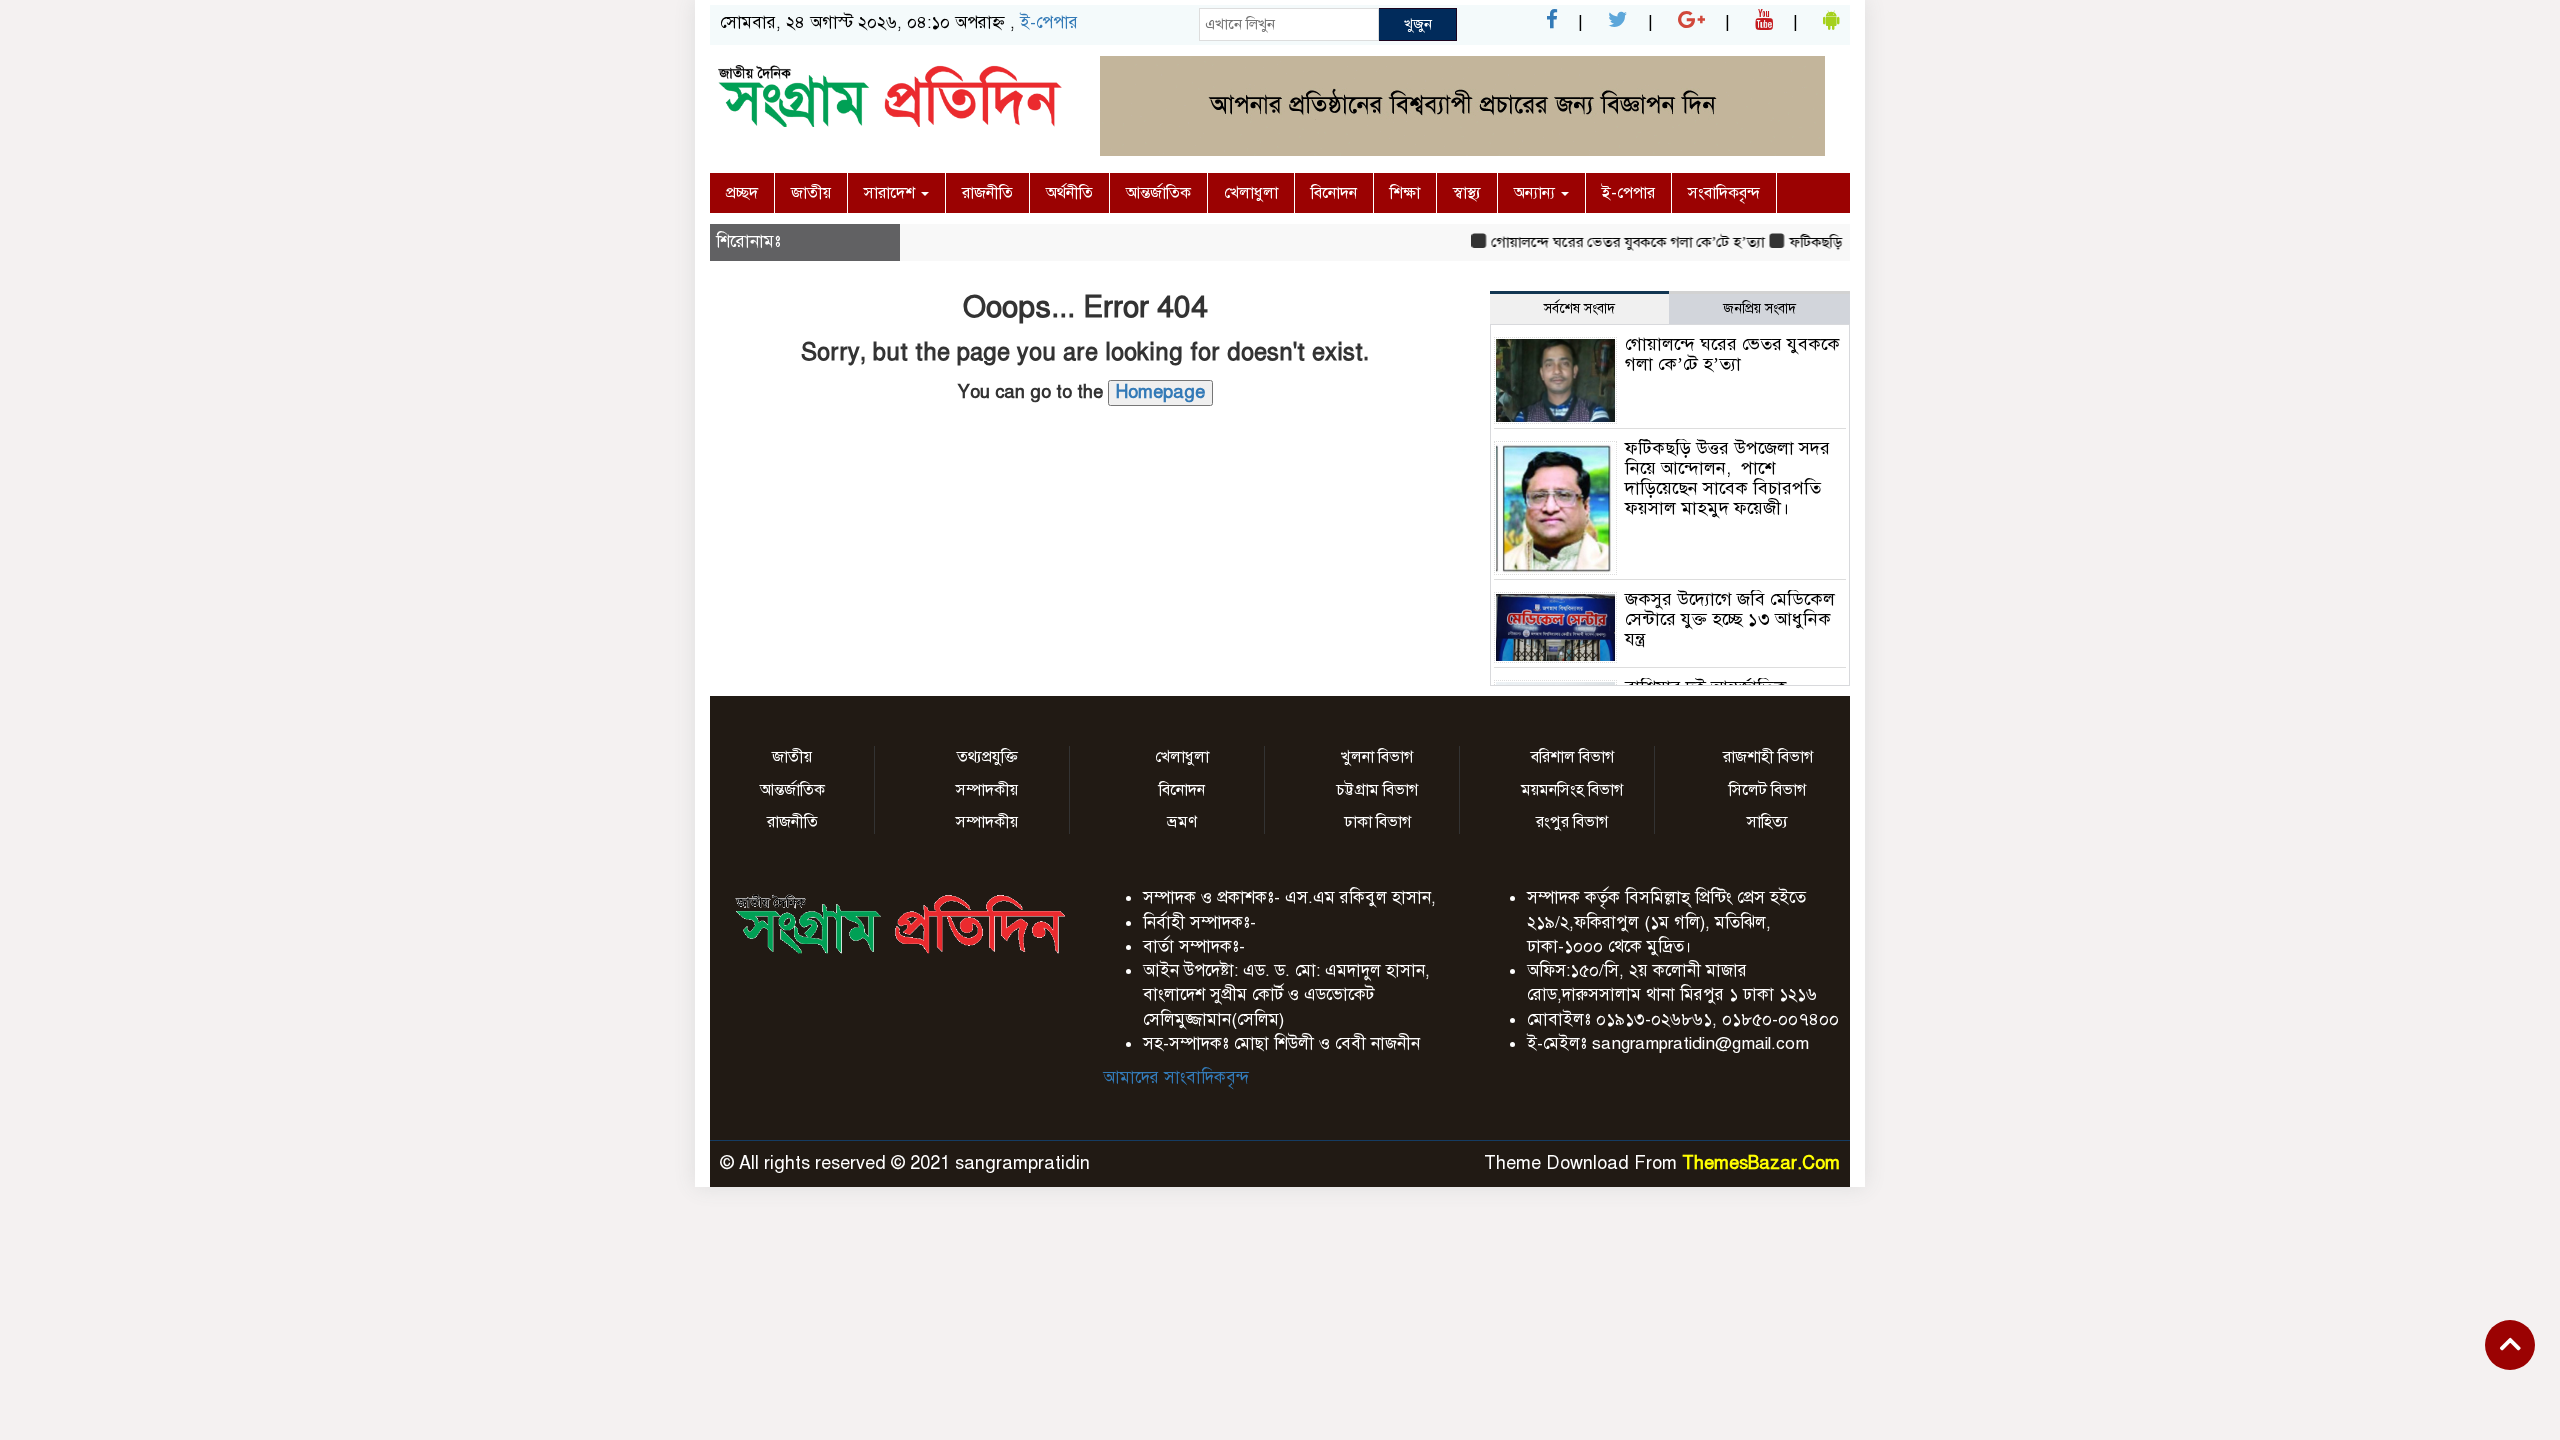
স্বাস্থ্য (1467, 193)
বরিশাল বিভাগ (1572, 757)
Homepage (1160, 392)
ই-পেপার (1049, 22)
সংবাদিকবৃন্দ (1724, 193)
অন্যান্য (1536, 193)
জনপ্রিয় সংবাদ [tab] (1759, 308)
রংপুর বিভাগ (1572, 822)
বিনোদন (1334, 193)
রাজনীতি (987, 193)
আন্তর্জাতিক (1158, 193)
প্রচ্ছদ (742, 193)
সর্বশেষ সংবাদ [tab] (1579, 308)
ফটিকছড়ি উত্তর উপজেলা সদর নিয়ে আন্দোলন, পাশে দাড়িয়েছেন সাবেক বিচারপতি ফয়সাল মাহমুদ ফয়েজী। (1727, 477)
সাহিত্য (1767, 822)
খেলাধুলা (1251, 193)
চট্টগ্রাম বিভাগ (1377, 790)
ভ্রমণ (1182, 822)
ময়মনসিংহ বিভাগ (1572, 790)
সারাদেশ (891, 193)
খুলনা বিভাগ (1377, 757)
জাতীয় (811, 193)
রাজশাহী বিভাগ (1768, 757)
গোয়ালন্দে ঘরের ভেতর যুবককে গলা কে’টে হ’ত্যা (1606, 242)
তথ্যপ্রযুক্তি (987, 757)
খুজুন (1418, 24)
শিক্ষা (1405, 193)
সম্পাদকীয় (987, 790)
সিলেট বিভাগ (1767, 790)
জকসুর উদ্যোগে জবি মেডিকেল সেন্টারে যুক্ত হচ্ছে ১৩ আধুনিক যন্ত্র (1730, 619)
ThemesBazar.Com (1761, 1163)
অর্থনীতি (1069, 193)
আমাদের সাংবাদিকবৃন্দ (1176, 1077)
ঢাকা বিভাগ (1377, 822)
